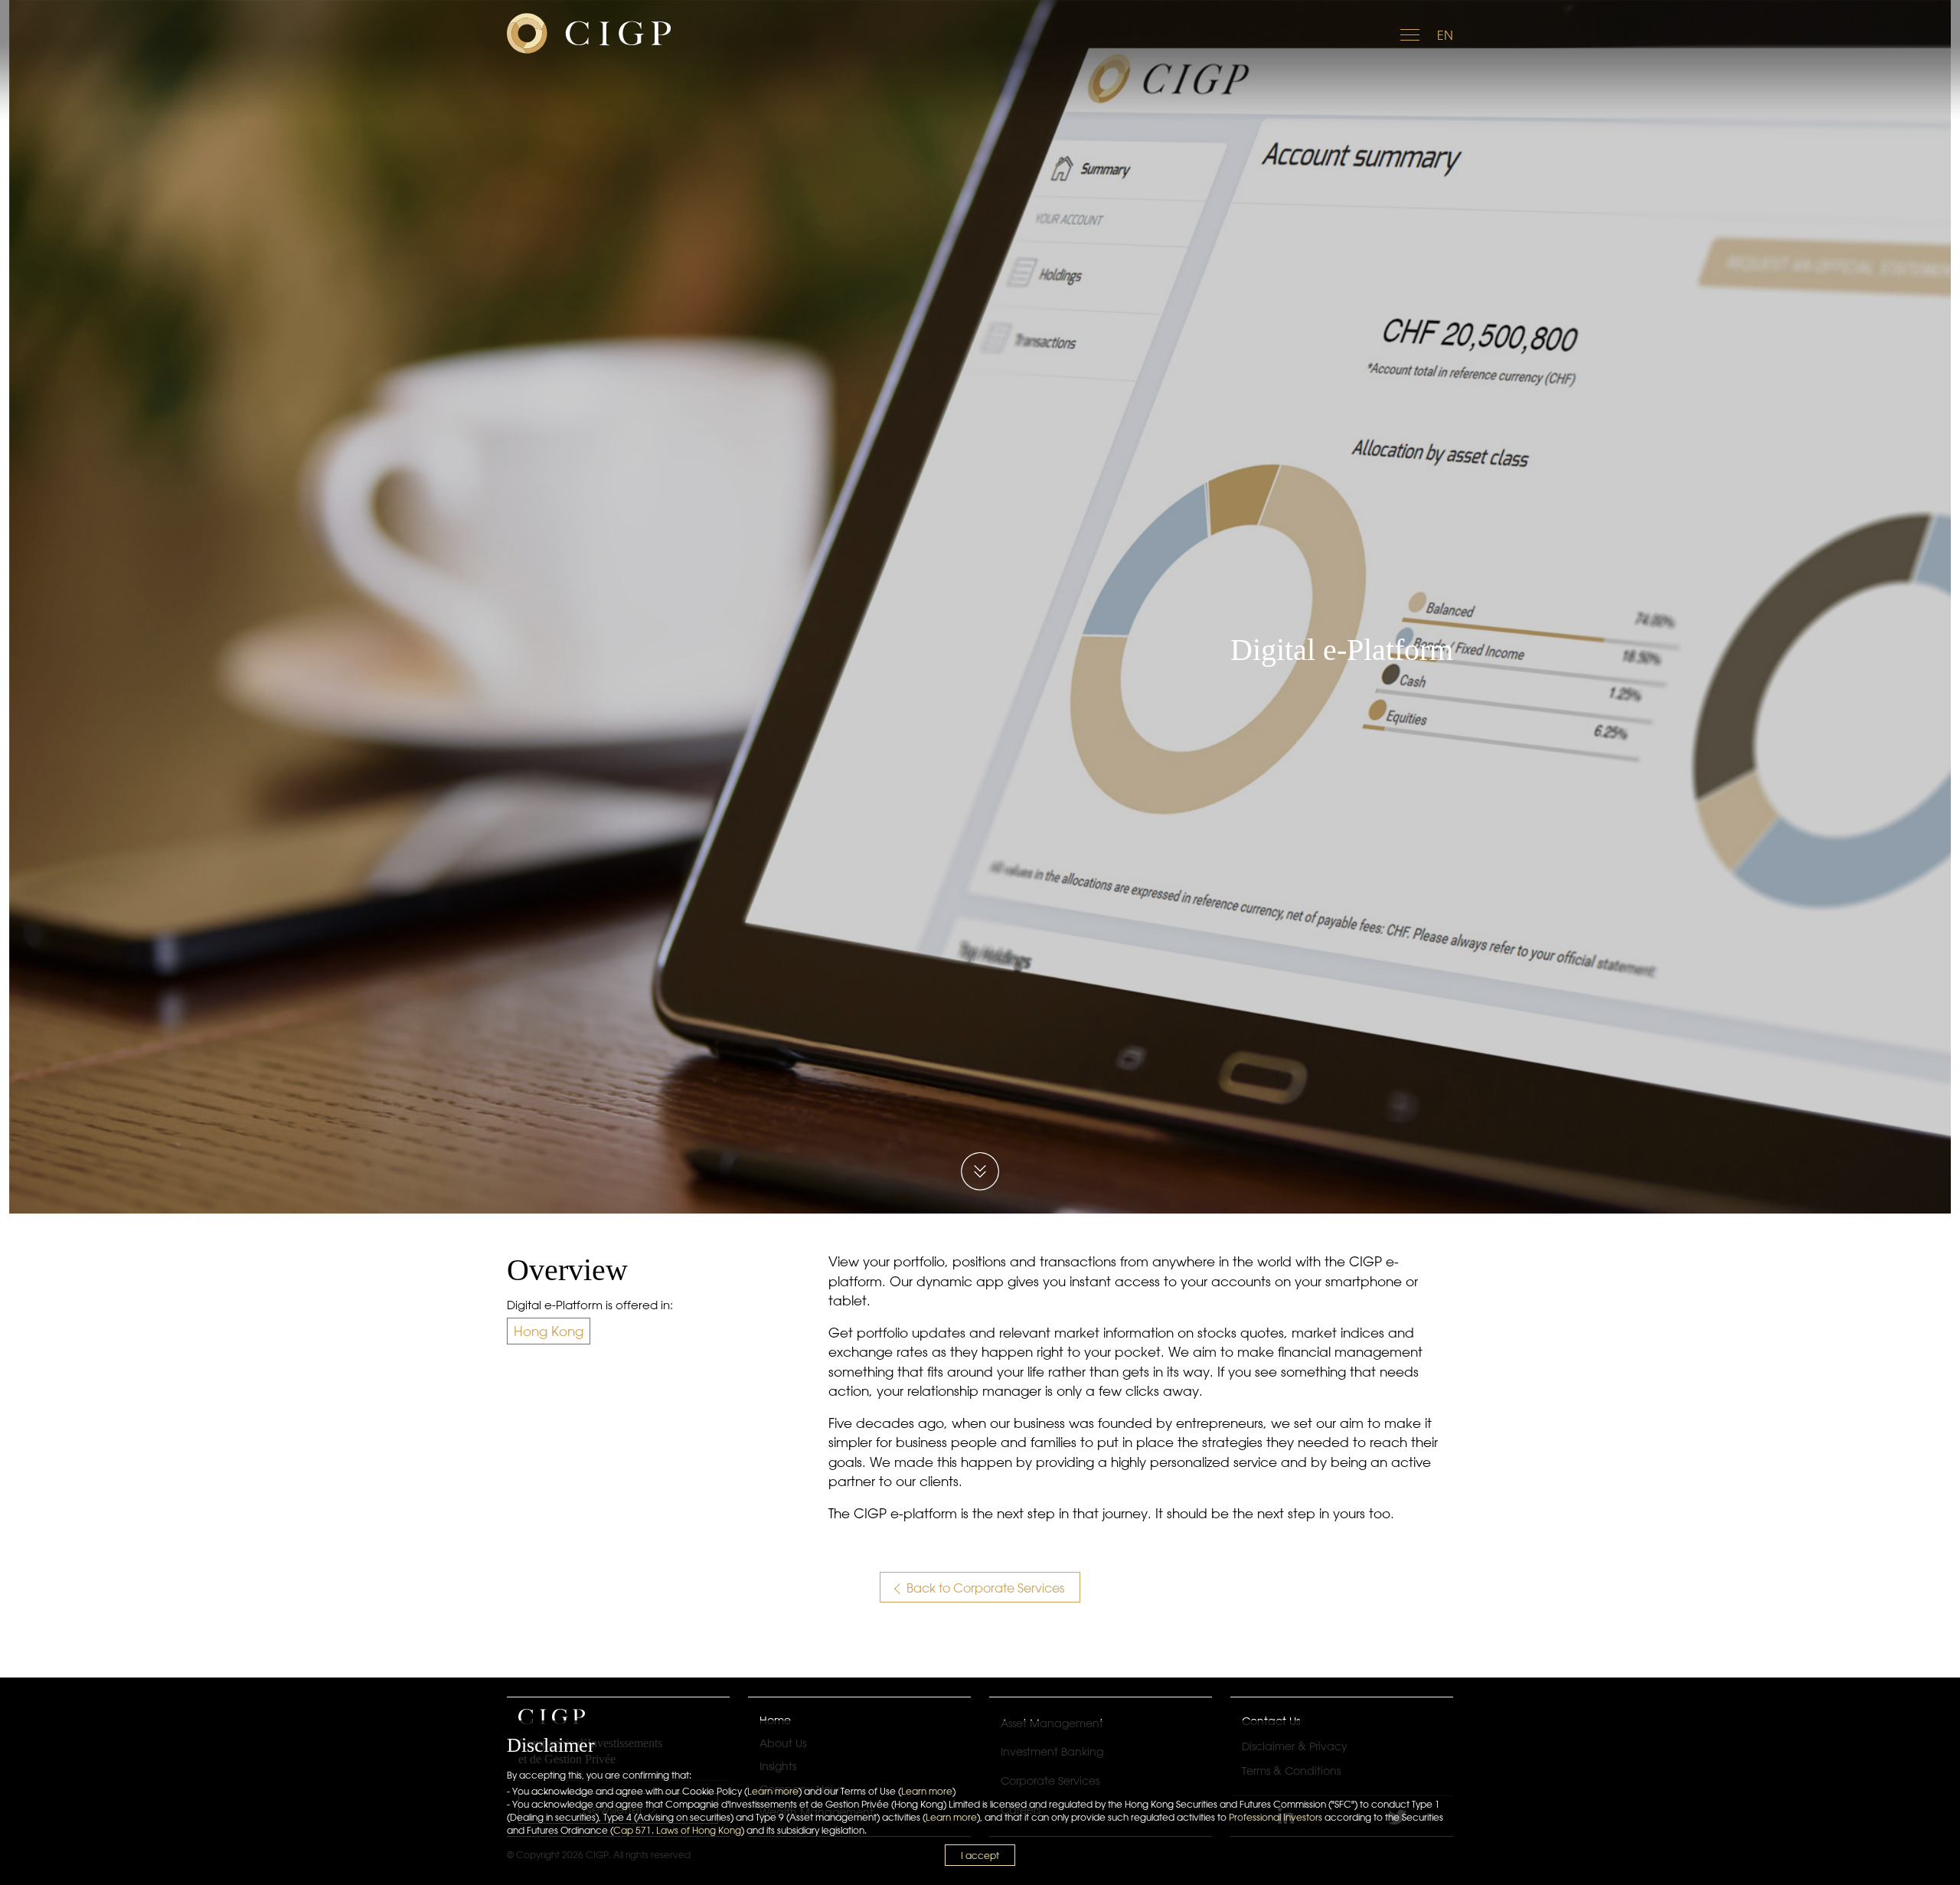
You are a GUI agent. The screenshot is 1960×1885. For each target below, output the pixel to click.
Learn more (773, 1791)
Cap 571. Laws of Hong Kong (677, 1830)
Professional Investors (1276, 1817)
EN (1445, 35)
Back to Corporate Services (984, 1588)
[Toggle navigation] (1411, 33)
